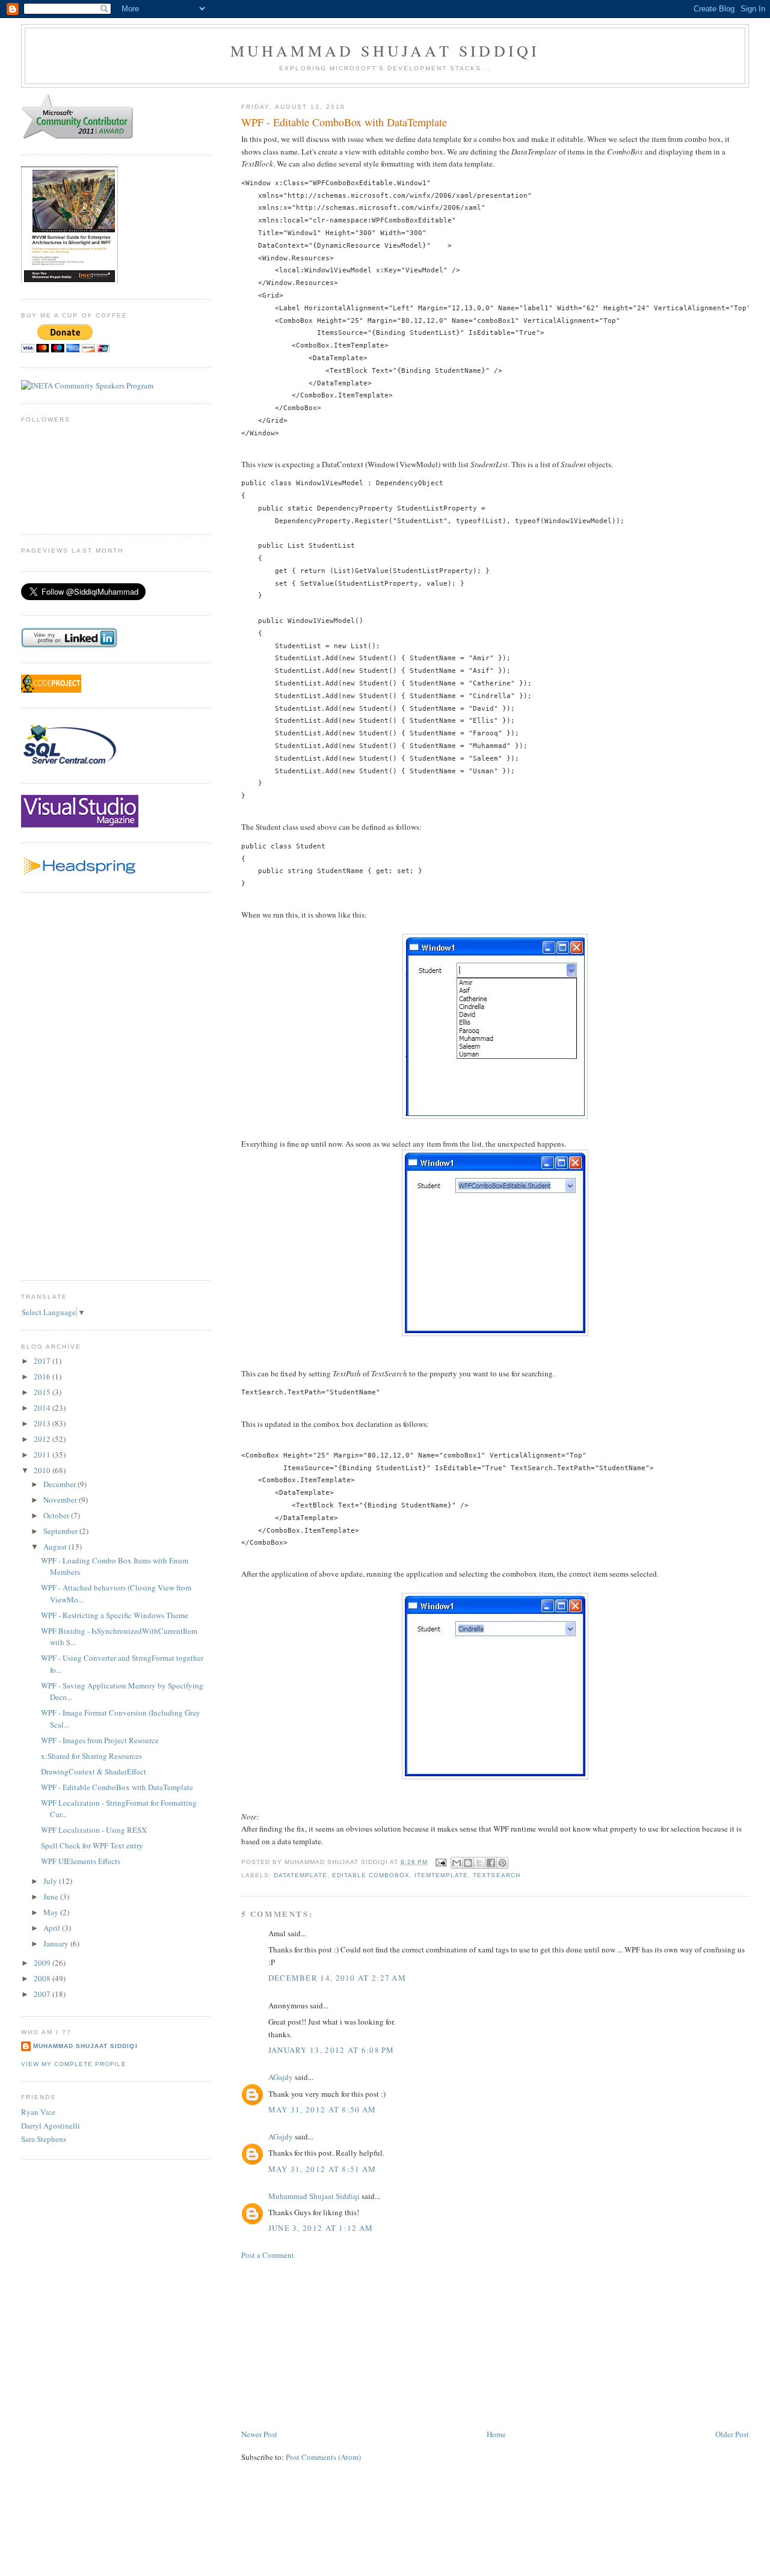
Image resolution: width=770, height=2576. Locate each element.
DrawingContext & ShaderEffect (94, 1771)
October (57, 1515)
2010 (43, 1470)
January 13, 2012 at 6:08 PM (331, 2050)
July (51, 1881)
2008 (43, 1978)
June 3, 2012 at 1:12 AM (321, 2228)
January (57, 1943)
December (60, 1484)
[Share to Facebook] (491, 1863)
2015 (43, 1392)
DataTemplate (300, 1875)
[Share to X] (479, 1863)
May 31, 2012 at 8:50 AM (322, 2109)
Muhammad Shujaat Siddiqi (385, 51)
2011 (43, 1455)
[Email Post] (441, 1862)
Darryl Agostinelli (51, 2126)
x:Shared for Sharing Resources (91, 1756)
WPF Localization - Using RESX (94, 1830)
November (61, 1500)
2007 (43, 1994)
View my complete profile (73, 2064)
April (53, 1928)
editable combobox (371, 1875)
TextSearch (496, 1875)
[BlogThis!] (468, 1863)
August (56, 1547)
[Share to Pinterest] (502, 1863)
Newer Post (259, 2434)
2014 (43, 1408)
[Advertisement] (331, 2343)
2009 (43, 1963)
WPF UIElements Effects (81, 1861)
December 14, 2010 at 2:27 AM (337, 1978)
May (52, 1912)
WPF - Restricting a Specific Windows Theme (115, 1615)
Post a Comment (268, 2255)
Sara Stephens (44, 2139)
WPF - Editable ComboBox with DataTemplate (117, 1787)
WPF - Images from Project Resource (100, 1740)
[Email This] (457, 1863)
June (52, 1897)
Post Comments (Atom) (323, 2457)
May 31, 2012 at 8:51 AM (322, 2169)
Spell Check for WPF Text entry (92, 1845)
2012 (43, 1439)
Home (496, 2434)
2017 (43, 1361)
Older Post (732, 2434)
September (61, 1531)
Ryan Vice (38, 2112)
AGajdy (281, 2077)
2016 (43, 1376)
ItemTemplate (441, 1875)
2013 (43, 1423)
